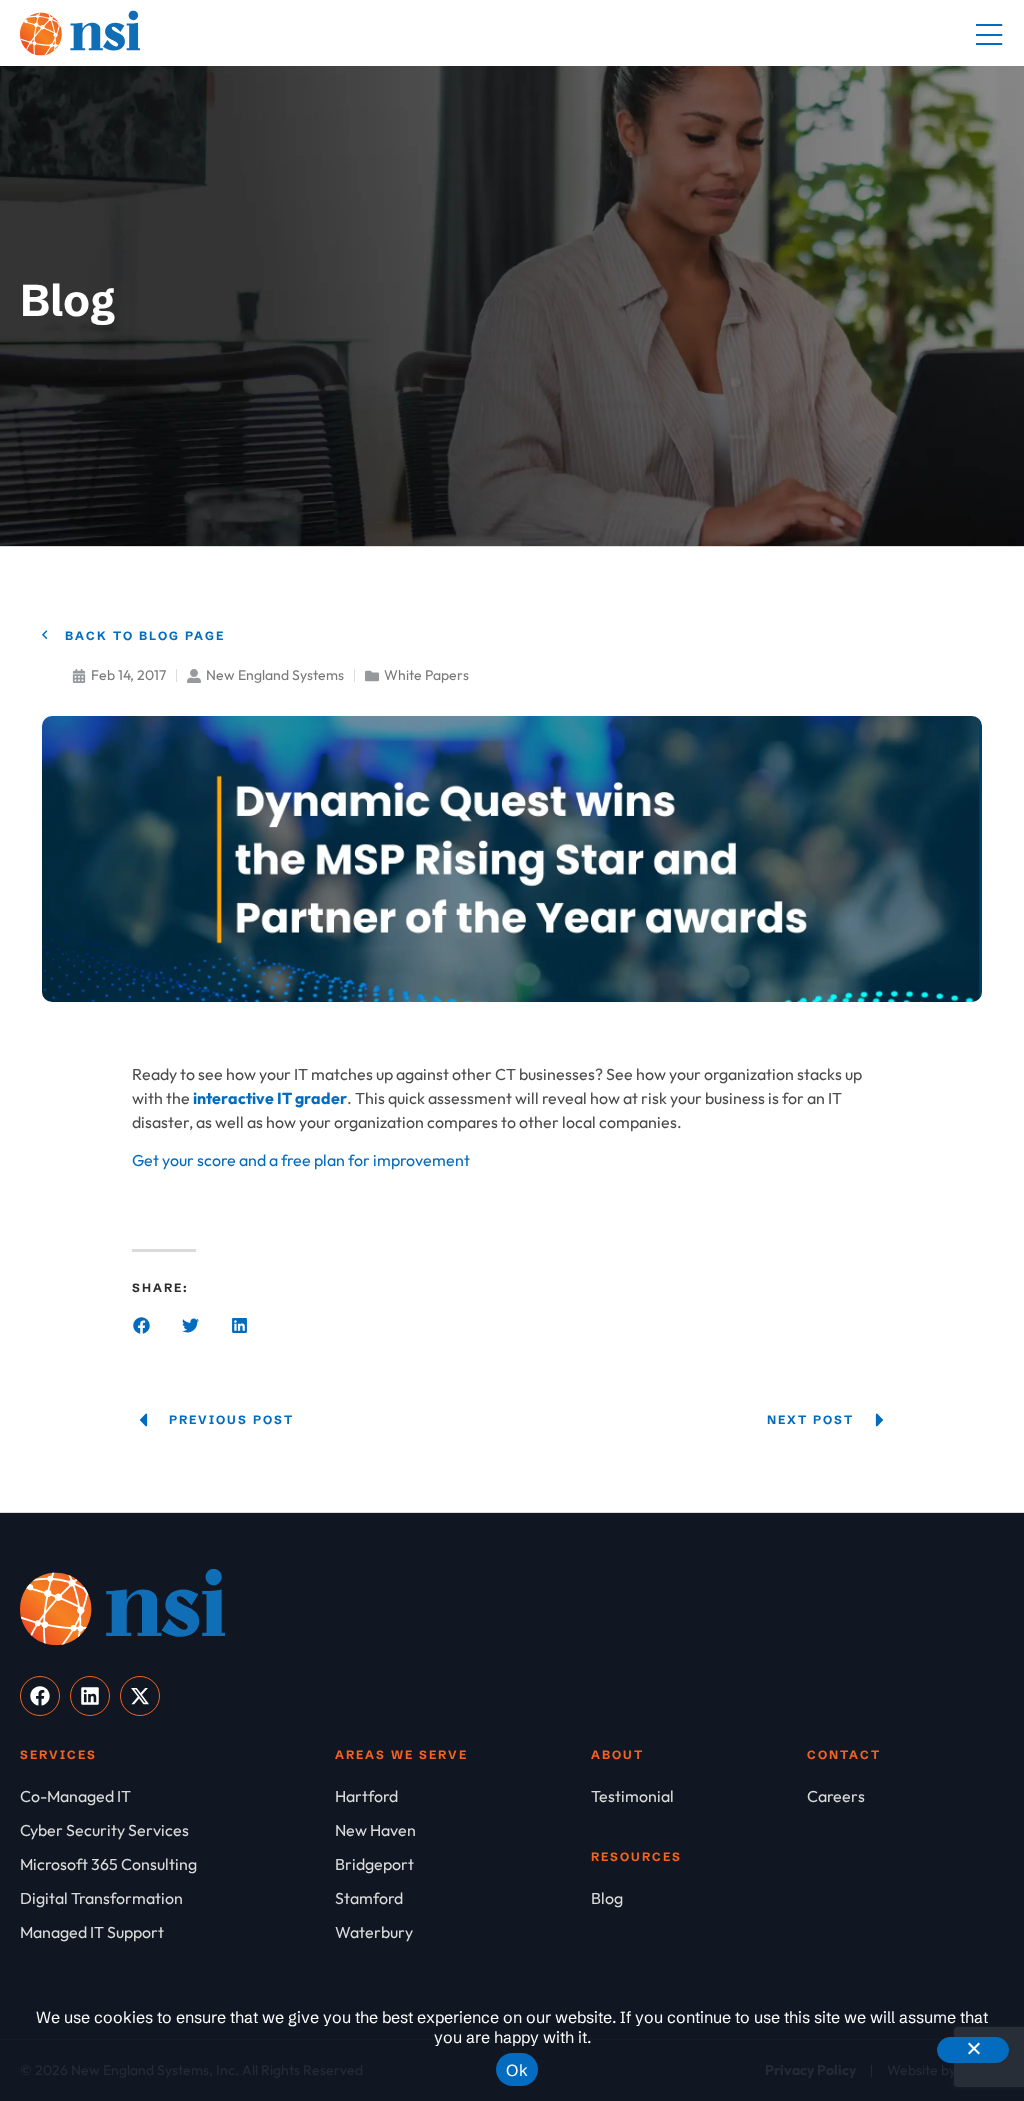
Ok (517, 2070)
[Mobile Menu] (989, 36)
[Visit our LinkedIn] (90, 1696)
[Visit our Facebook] (40, 1696)
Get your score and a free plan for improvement (301, 1160)
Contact (844, 1754)
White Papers (426, 675)
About (617, 1754)
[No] (973, 2050)
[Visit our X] (140, 1696)
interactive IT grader (270, 1098)
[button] (141, 1325)
